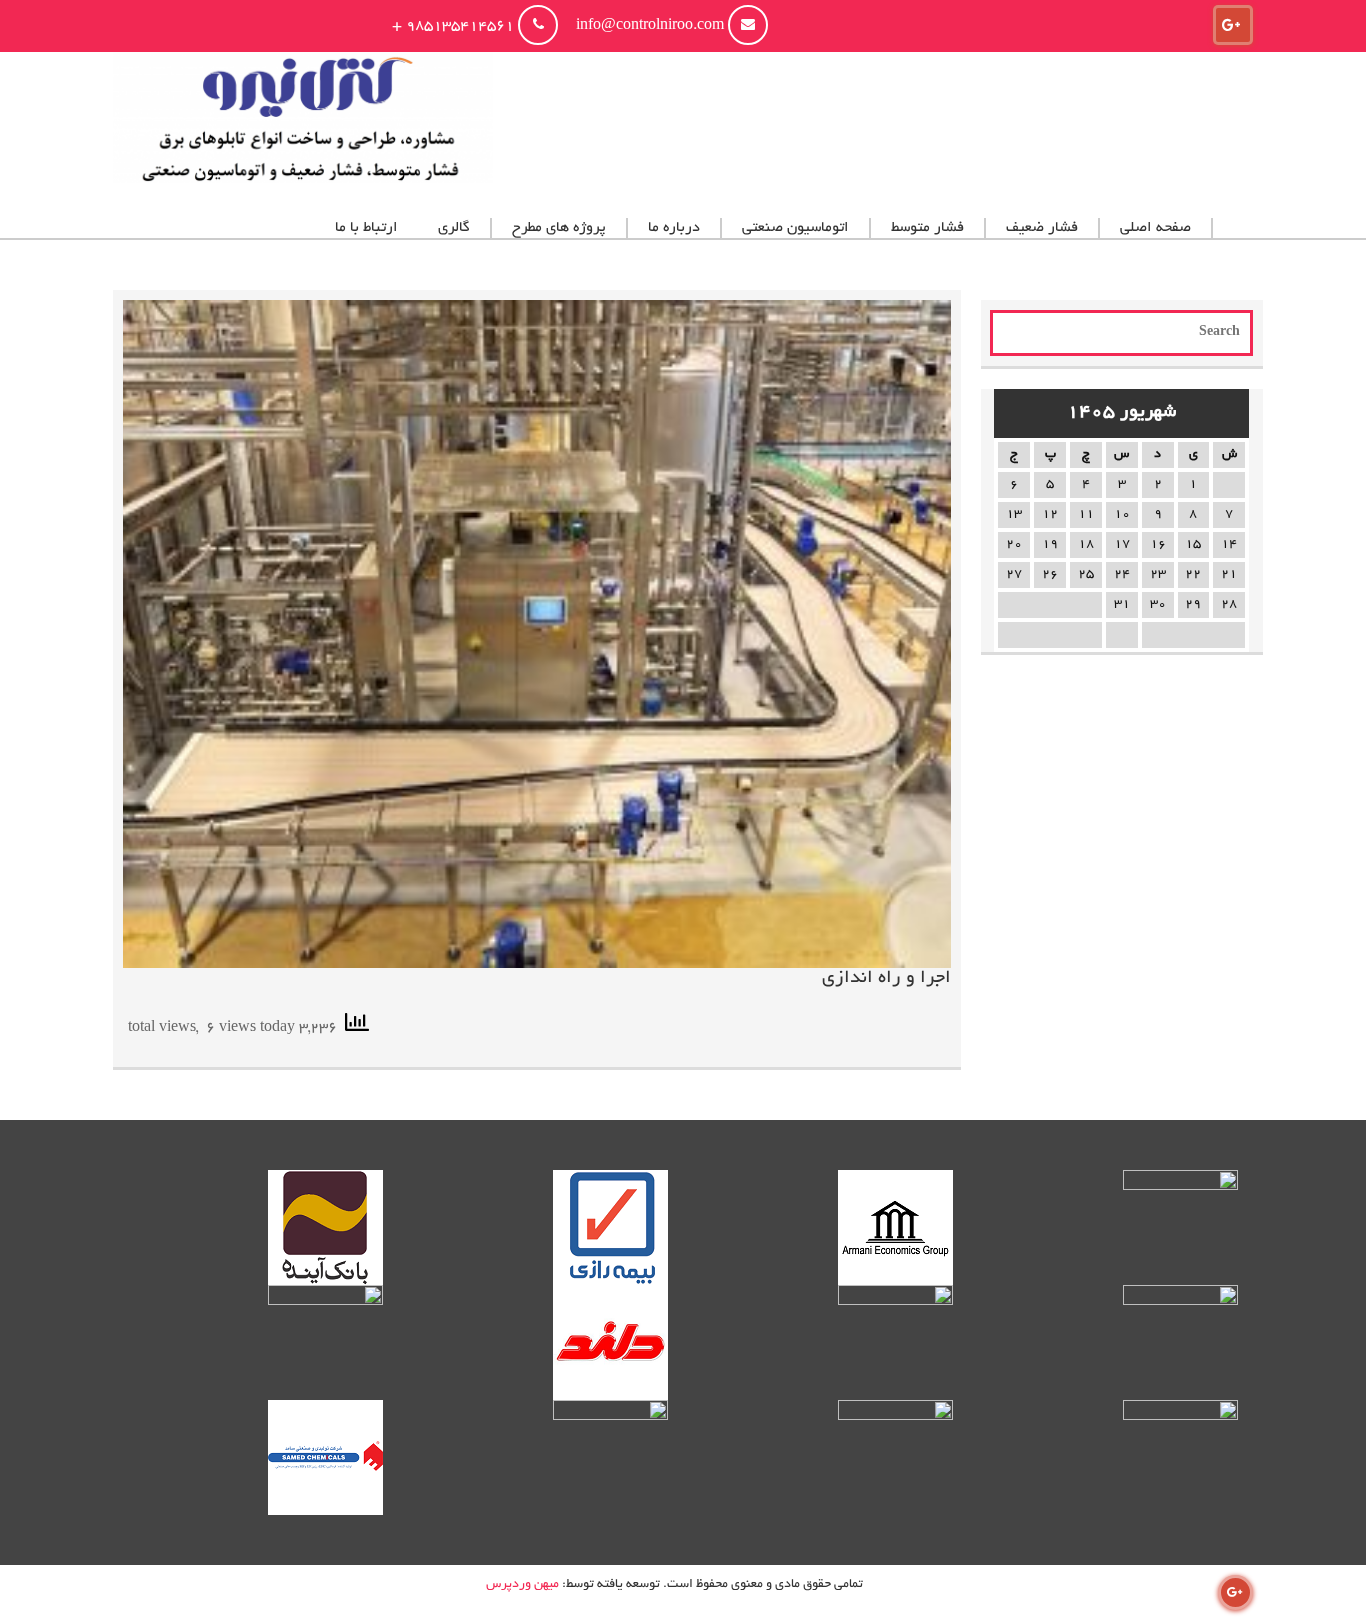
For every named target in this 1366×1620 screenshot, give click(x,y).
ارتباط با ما (366, 228)
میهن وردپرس (522, 1585)
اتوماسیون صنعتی (795, 228)
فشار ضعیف (1042, 228)
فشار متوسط (927, 228)
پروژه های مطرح (559, 228)
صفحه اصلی (1155, 228)
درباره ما (674, 228)
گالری (454, 228)
